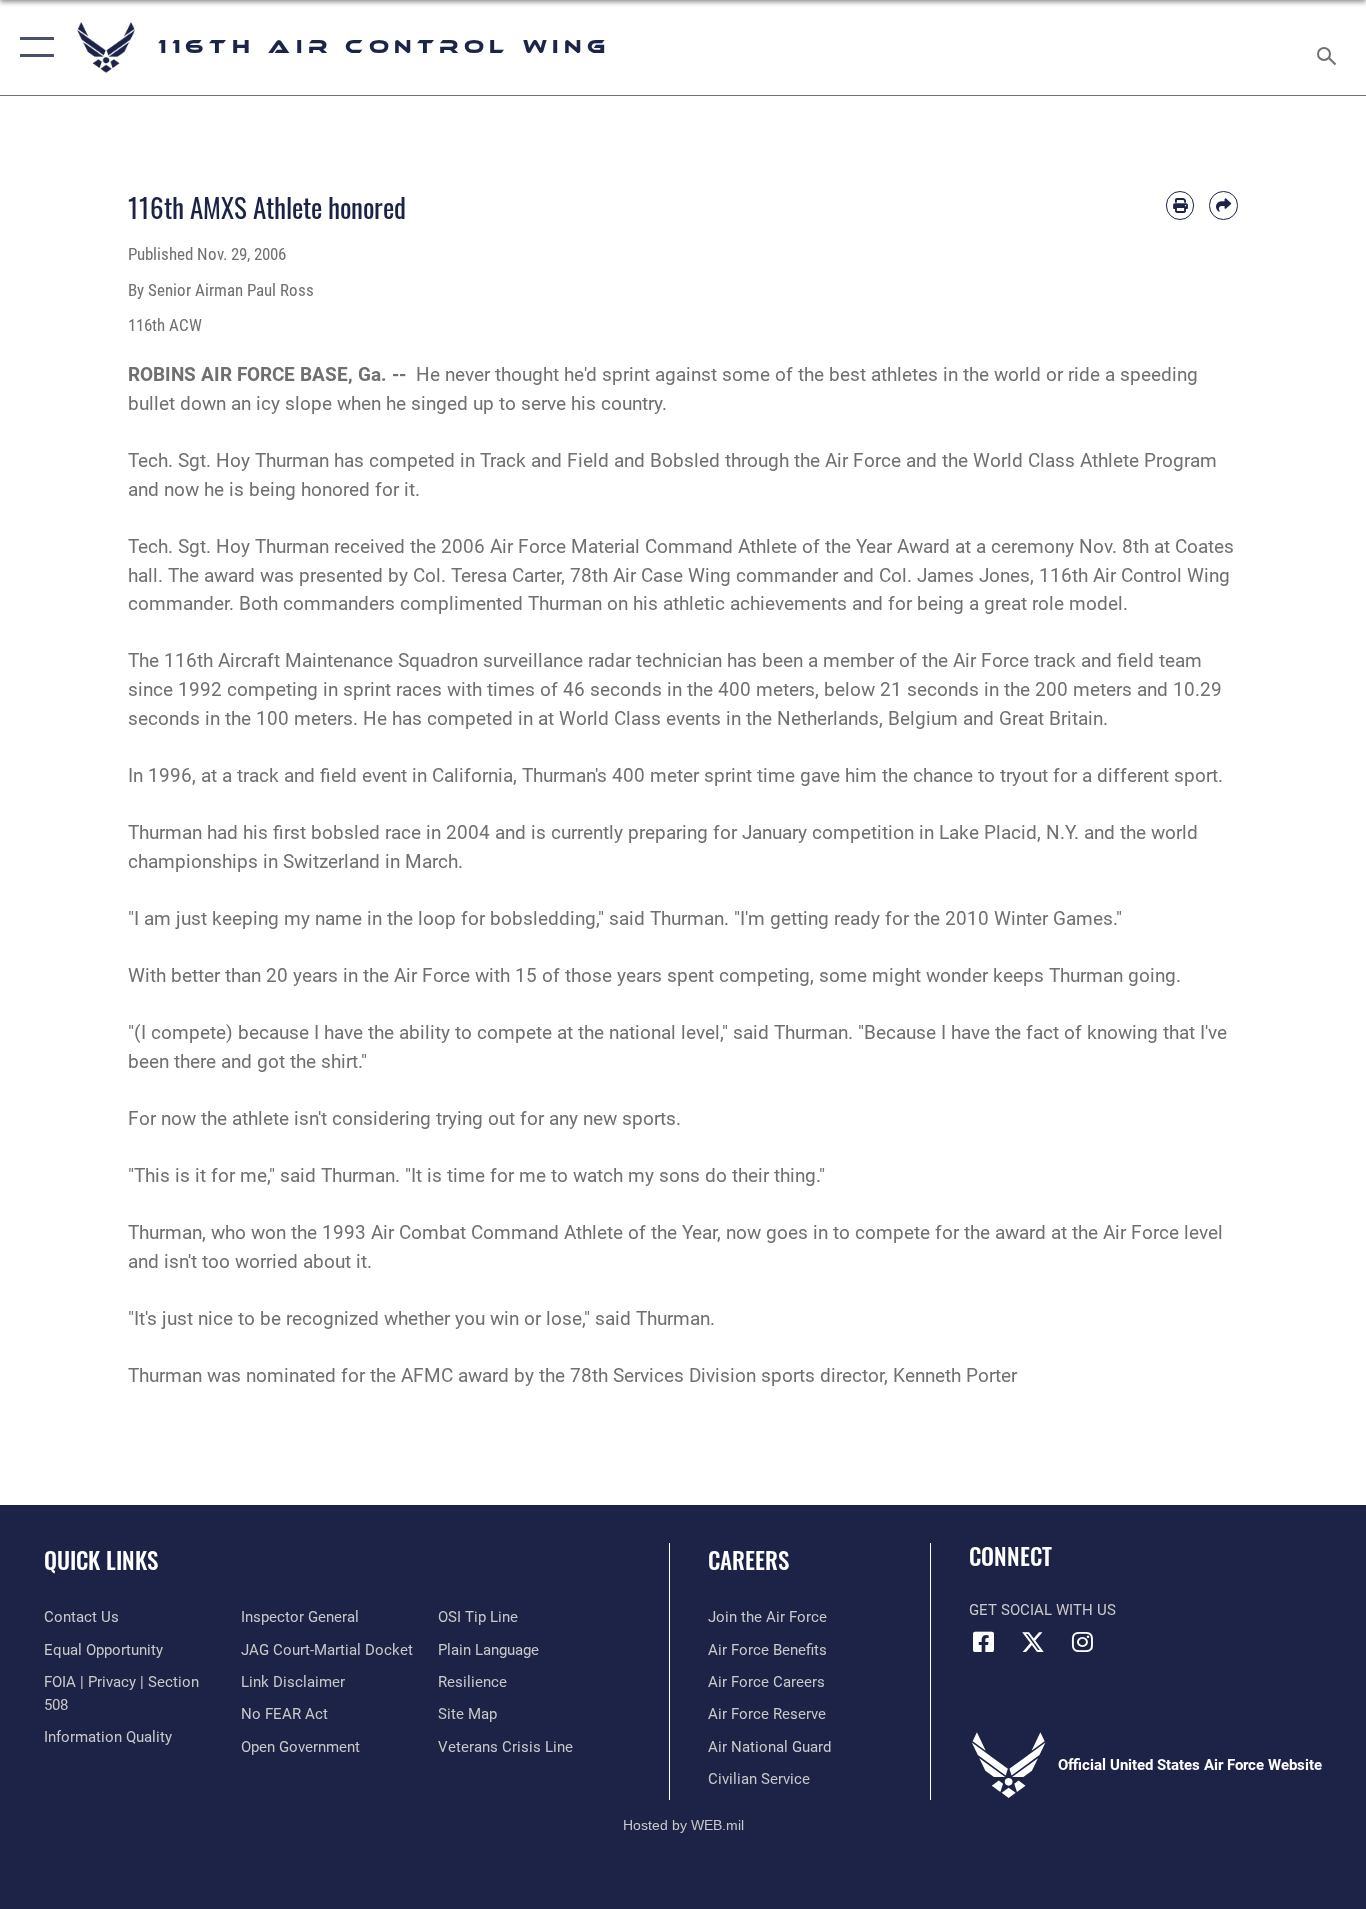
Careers (748, 1560)
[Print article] (1180, 205)
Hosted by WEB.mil (683, 1825)
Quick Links (101, 1560)
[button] (32, 47)
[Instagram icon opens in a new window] (1082, 1642)
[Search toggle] (1330, 47)
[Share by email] (1223, 205)
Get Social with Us (1042, 1610)
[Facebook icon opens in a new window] (984, 1642)
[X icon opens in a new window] (1033, 1642)
